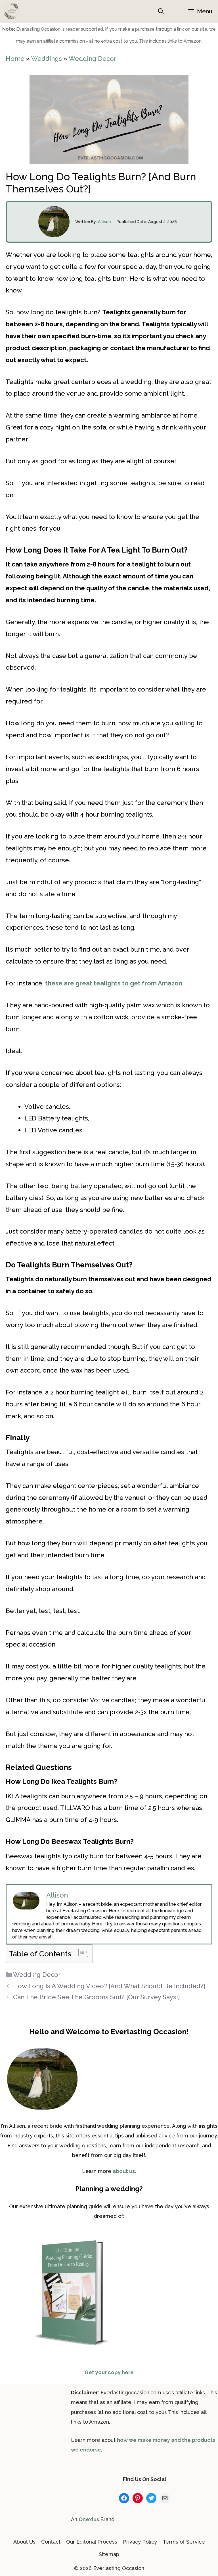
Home (15, 59)
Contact (51, 2542)
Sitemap (109, 2554)
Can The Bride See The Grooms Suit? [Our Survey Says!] (97, 1997)
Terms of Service (184, 2542)
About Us (24, 2542)
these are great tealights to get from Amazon (114, 983)
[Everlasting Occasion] (11, 11)
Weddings (47, 59)
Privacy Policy (140, 2542)
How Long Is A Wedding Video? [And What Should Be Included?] (109, 1986)
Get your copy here (109, 2372)
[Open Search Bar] (161, 11)
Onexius (89, 2519)
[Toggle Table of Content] (80, 1952)
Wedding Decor (93, 59)
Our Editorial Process (92, 2542)
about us (124, 2171)
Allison (104, 222)
